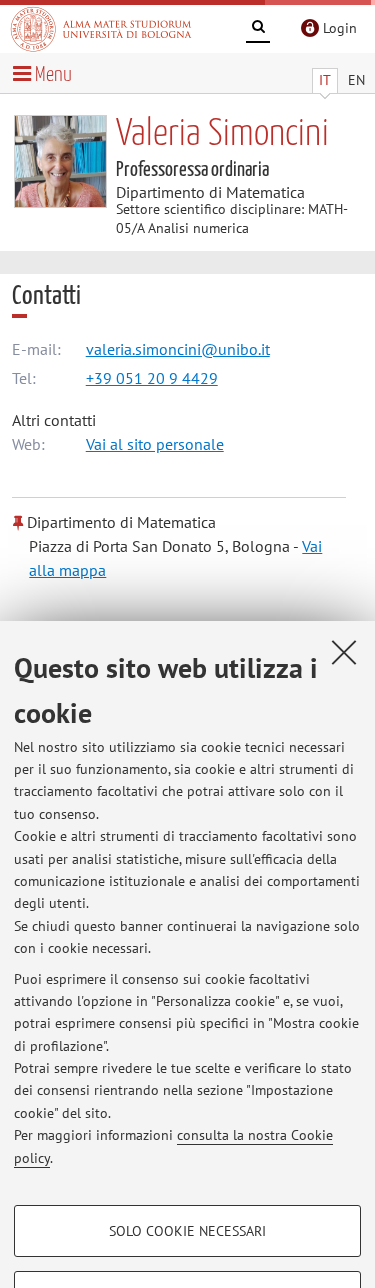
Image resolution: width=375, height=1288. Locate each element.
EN (356, 80)
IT (325, 80)
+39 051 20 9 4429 (152, 378)
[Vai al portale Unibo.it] (101, 29)
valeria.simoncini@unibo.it (178, 349)
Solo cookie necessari (187, 1231)
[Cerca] (258, 30)
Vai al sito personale (155, 444)
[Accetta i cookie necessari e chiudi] (344, 652)
